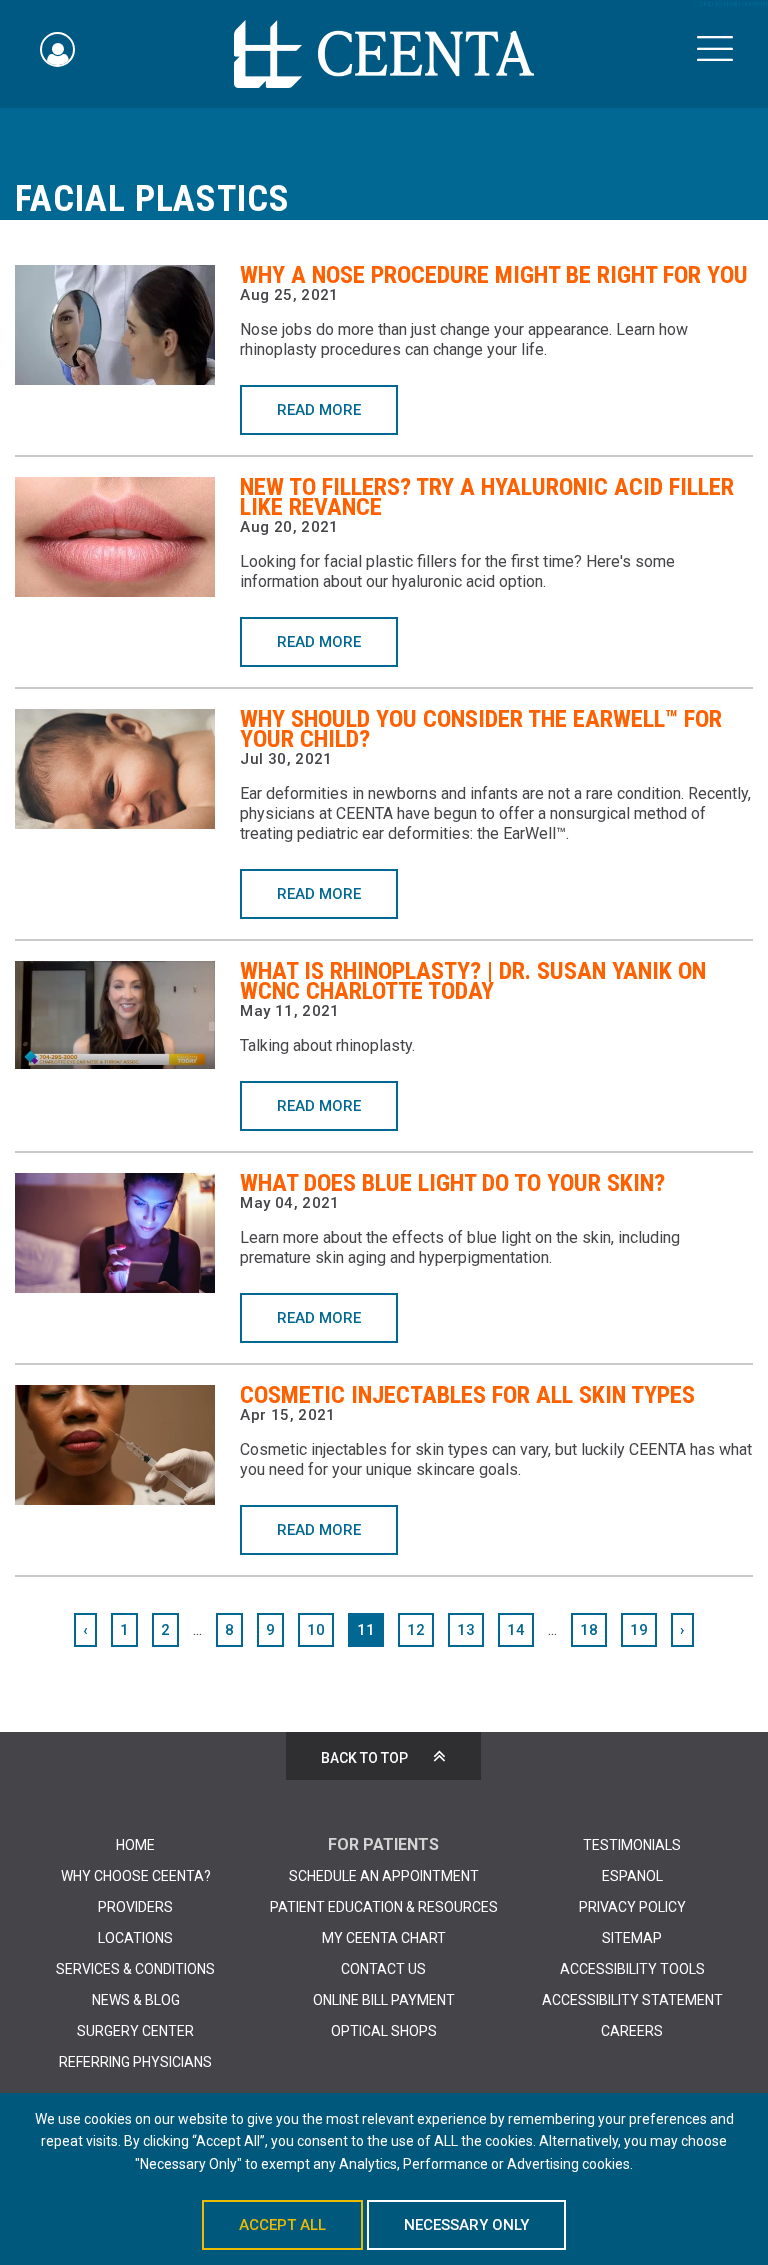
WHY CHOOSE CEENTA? (136, 1876)
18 (589, 1630)
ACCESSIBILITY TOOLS (632, 1969)
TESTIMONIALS (632, 1845)
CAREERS (632, 2031)
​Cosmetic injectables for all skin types (467, 1395)
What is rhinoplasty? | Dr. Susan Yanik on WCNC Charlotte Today (473, 981)
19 (639, 1630)
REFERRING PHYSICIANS (135, 2062)
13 (466, 1630)
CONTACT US (383, 1969)
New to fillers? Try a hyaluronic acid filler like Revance (487, 497)
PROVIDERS (135, 1907)
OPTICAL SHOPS (384, 2031)
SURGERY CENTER (135, 2031)
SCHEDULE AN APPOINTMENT (384, 1876)
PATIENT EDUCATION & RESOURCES (384, 1907)
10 (316, 1630)
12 (416, 1630)
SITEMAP (632, 1938)
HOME (135, 1845)
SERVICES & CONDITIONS (135, 1969)
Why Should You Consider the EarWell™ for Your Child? (481, 729)
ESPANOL (632, 1876)
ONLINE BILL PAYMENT (384, 2000)
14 (516, 1630)
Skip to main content (733, 4)
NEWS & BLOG (136, 2000)
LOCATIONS (135, 1938)
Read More (319, 410)
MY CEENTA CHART (384, 1938)
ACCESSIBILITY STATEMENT (632, 2000)
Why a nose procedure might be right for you (494, 275)
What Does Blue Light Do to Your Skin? (452, 1183)
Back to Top (364, 1758)
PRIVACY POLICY (632, 1907)
